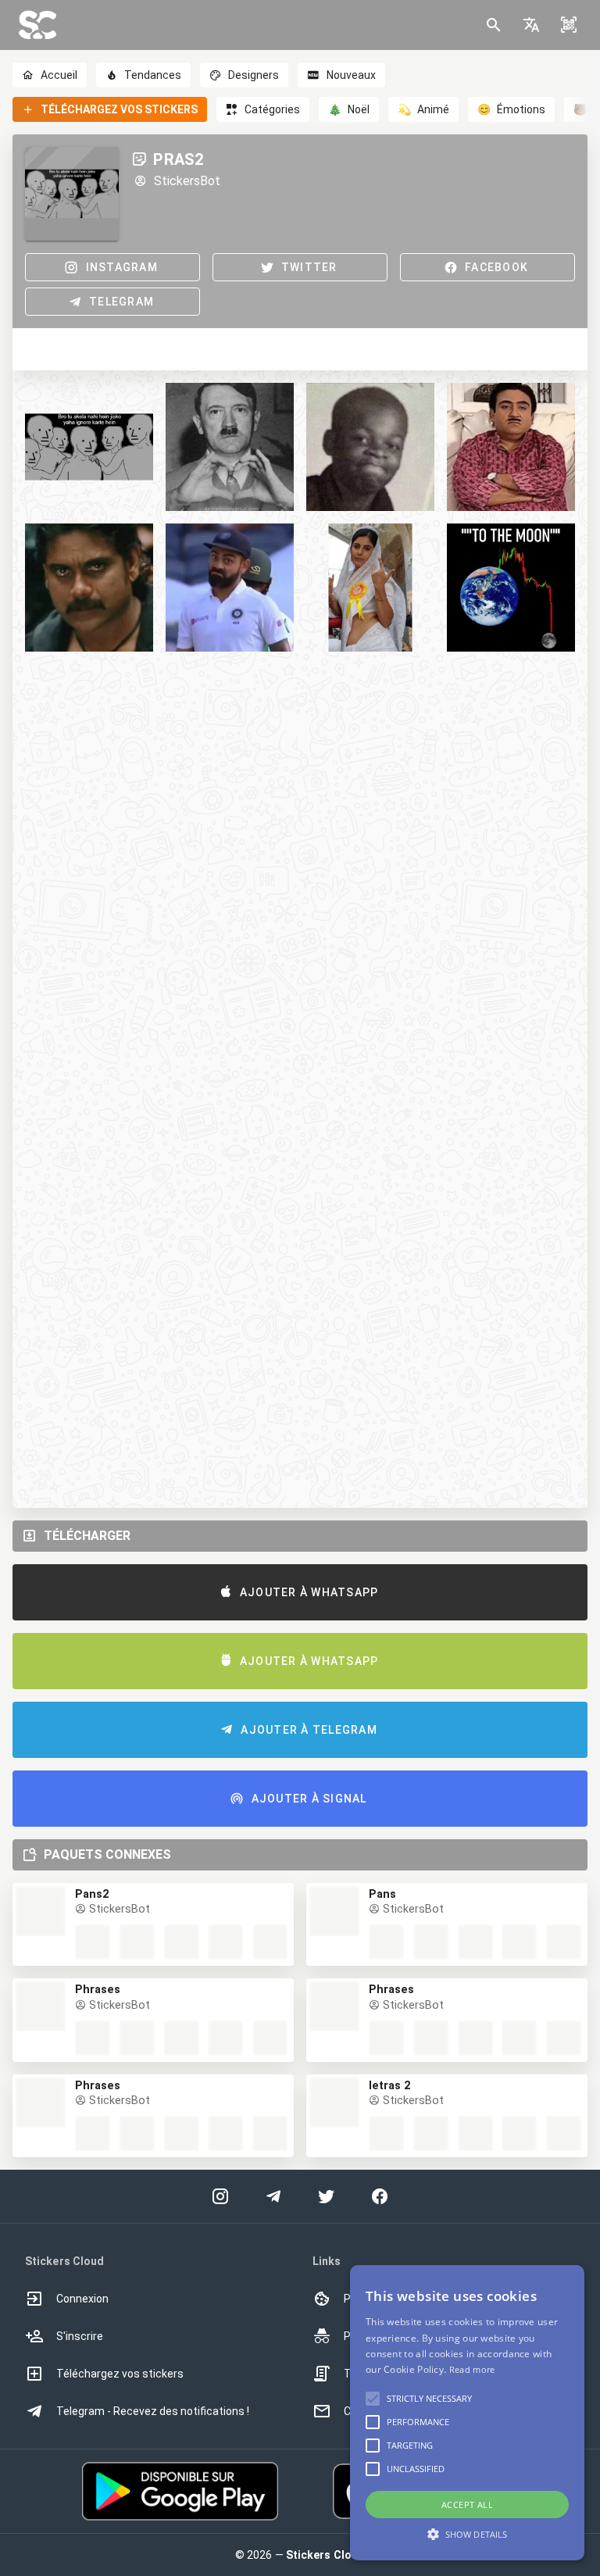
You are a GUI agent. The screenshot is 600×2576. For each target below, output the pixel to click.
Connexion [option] (82, 2299)
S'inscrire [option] (80, 2336)
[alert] (467, 2413)
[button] (531, 25)
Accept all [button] (467, 2505)
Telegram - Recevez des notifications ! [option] (153, 2411)
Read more (472, 2369)
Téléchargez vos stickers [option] (120, 2374)
